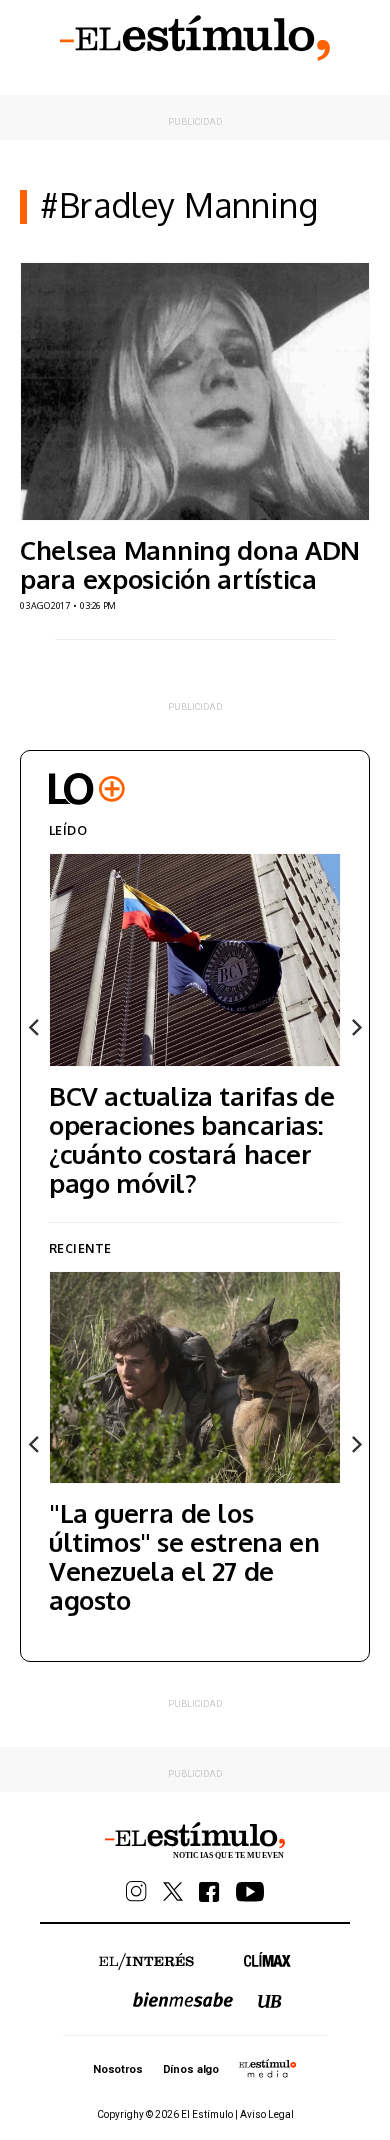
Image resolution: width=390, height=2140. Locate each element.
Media (268, 2068)
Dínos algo (191, 2069)
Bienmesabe (183, 1999)
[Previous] (35, 1027)
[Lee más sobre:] (195, 1377)
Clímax (267, 1959)
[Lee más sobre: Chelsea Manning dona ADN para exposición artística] (195, 391)
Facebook (209, 1892)
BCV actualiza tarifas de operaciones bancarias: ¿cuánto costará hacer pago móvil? (191, 1139)
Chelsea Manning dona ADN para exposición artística (190, 564)
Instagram (136, 1891)
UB (270, 2001)
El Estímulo (195, 38)
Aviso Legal (267, 2114)
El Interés (146, 1962)
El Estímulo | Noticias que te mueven (195, 1841)
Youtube (250, 1892)
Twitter (173, 1891)
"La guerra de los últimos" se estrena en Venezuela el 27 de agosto (184, 1556)
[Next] (355, 1027)
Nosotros (118, 2069)
